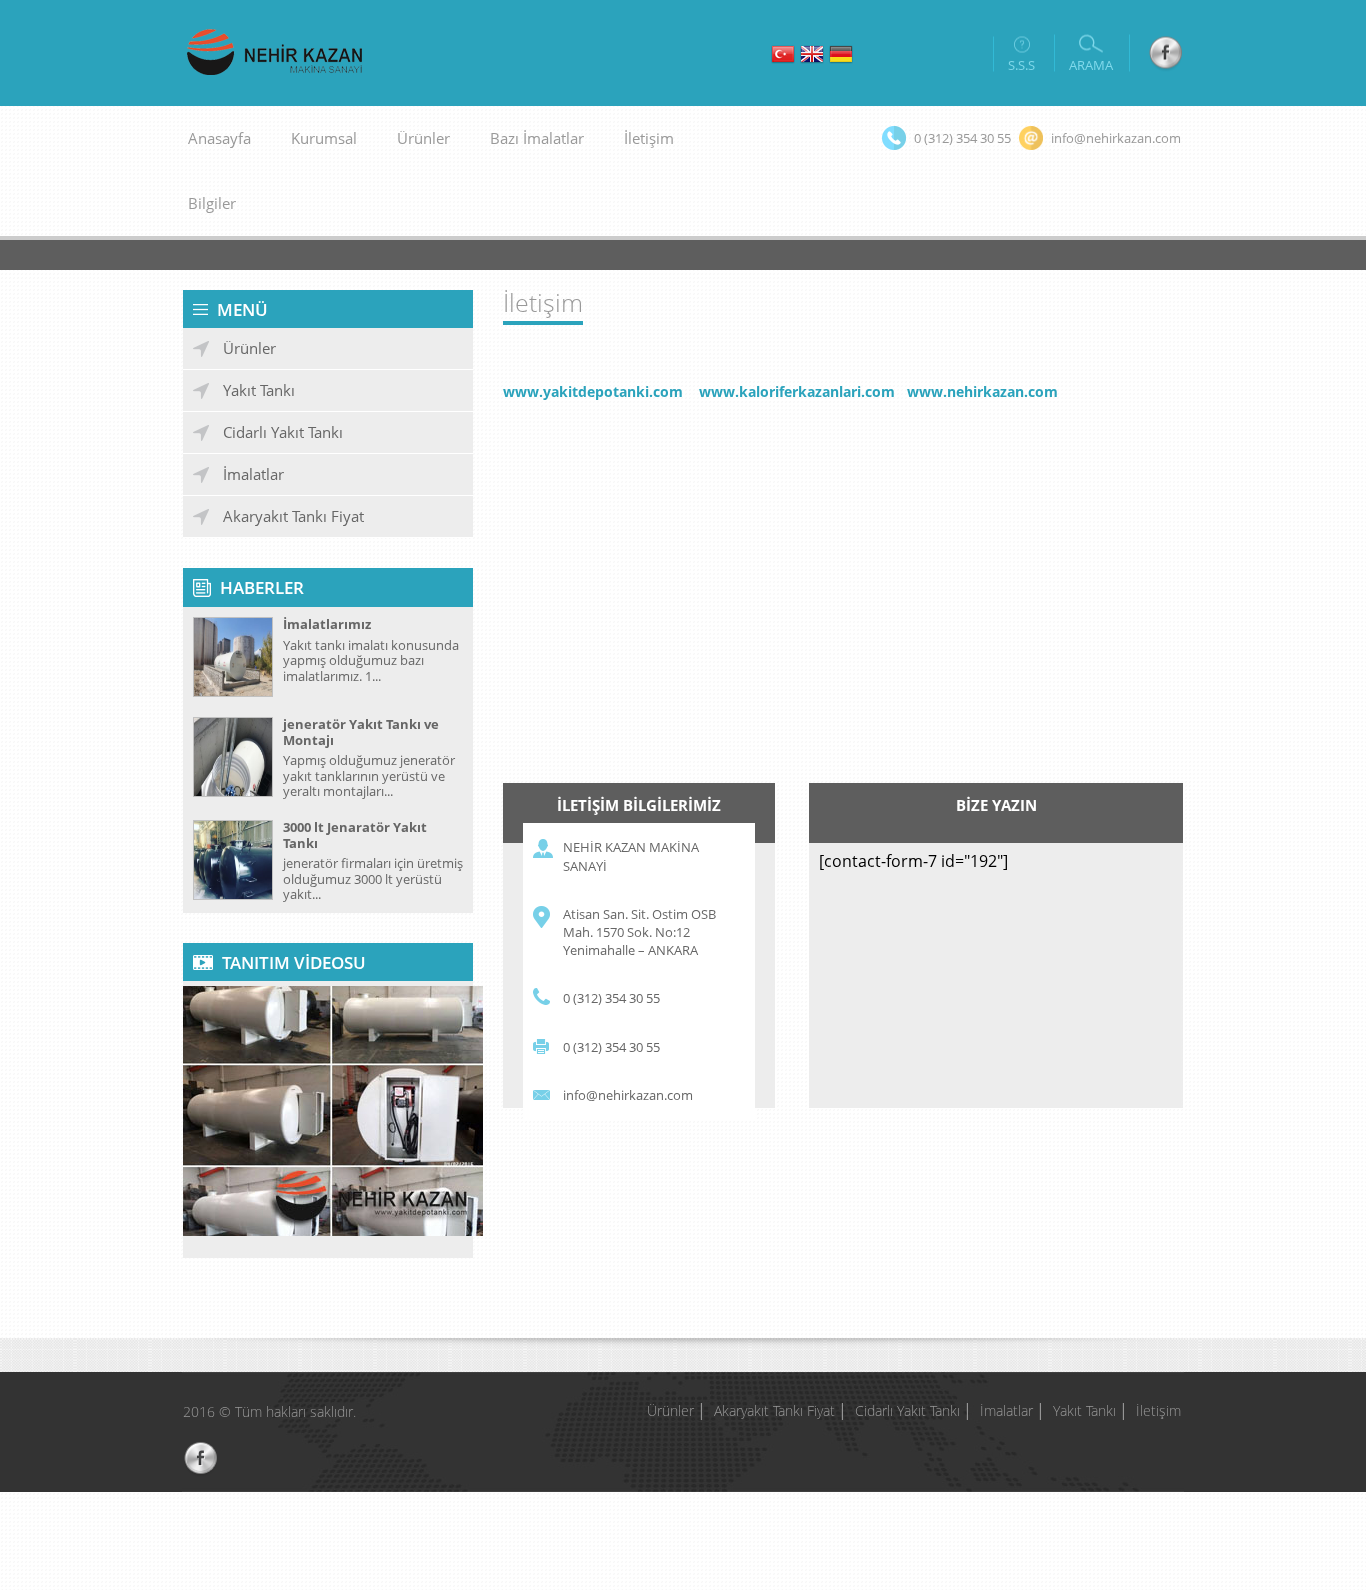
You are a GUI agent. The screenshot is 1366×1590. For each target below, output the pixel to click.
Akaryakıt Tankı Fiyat (293, 516)
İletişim (649, 138)
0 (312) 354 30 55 (611, 998)
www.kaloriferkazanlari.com (797, 391)
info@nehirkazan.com (628, 1095)
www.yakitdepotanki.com (593, 391)
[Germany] (841, 56)
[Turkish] (783, 56)
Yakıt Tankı (259, 390)
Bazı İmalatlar (537, 138)
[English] (812, 56)
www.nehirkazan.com (982, 391)
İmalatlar (253, 474)
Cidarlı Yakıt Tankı (283, 432)
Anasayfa (219, 138)
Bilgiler (212, 203)
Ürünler (249, 348)
